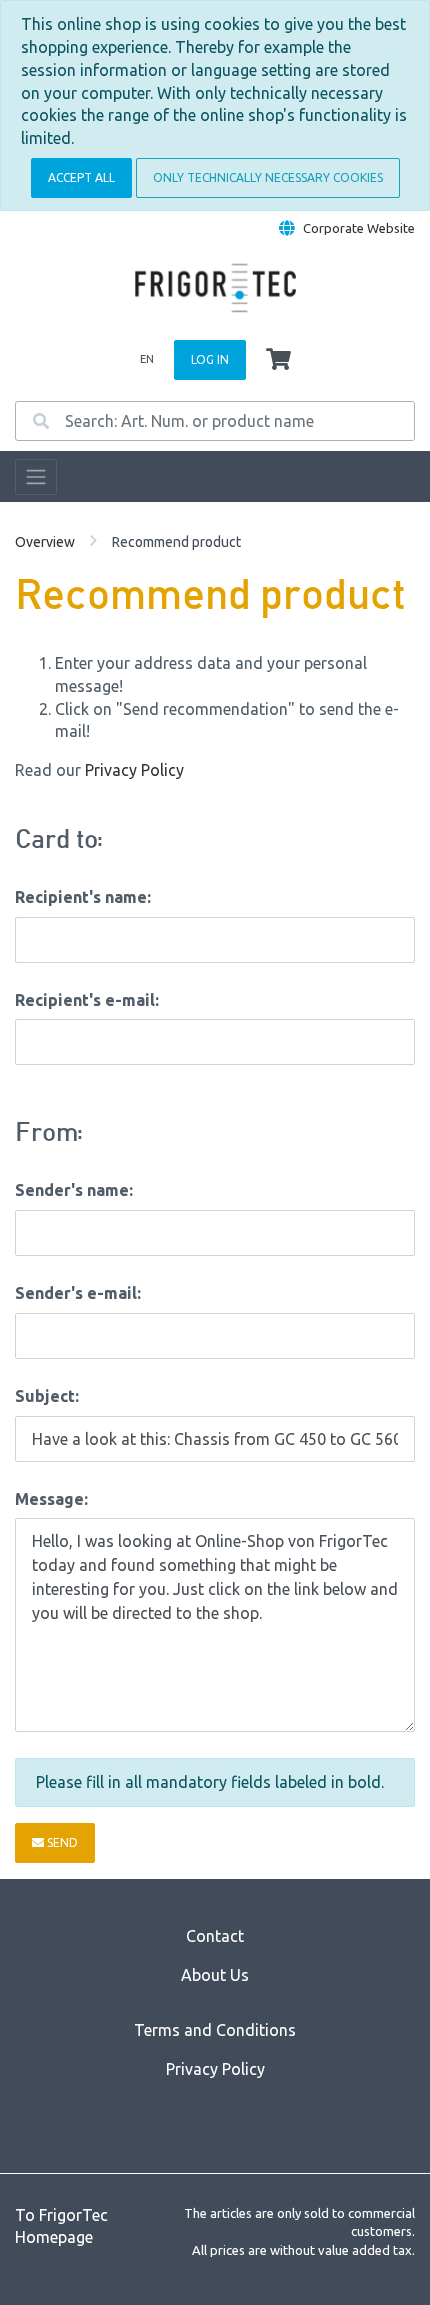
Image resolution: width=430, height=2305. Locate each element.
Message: (51, 1499)
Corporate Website (359, 228)
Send (61, 1842)
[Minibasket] (278, 360)
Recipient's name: (83, 897)
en (147, 359)
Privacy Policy (134, 770)
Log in (210, 359)
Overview (45, 542)
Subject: (47, 1396)
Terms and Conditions (215, 2030)
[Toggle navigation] (36, 477)
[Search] (41, 421)
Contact (215, 1936)
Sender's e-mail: (78, 1293)
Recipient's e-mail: (87, 1000)
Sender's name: (74, 1190)
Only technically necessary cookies (268, 177)
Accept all (81, 177)
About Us (215, 1975)
